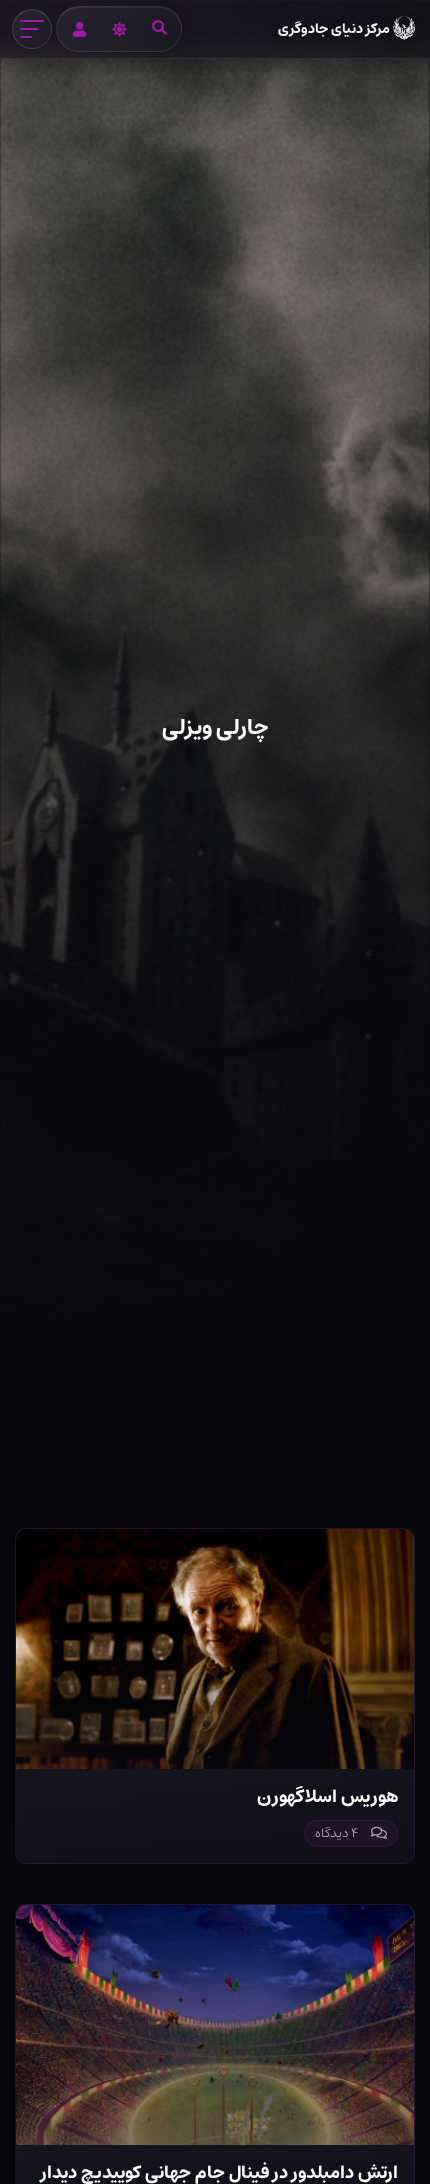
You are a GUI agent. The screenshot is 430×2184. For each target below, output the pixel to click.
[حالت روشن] (119, 29)
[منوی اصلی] (32, 29)
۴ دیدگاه (337, 1833)
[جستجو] (159, 29)
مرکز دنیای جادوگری (334, 29)
